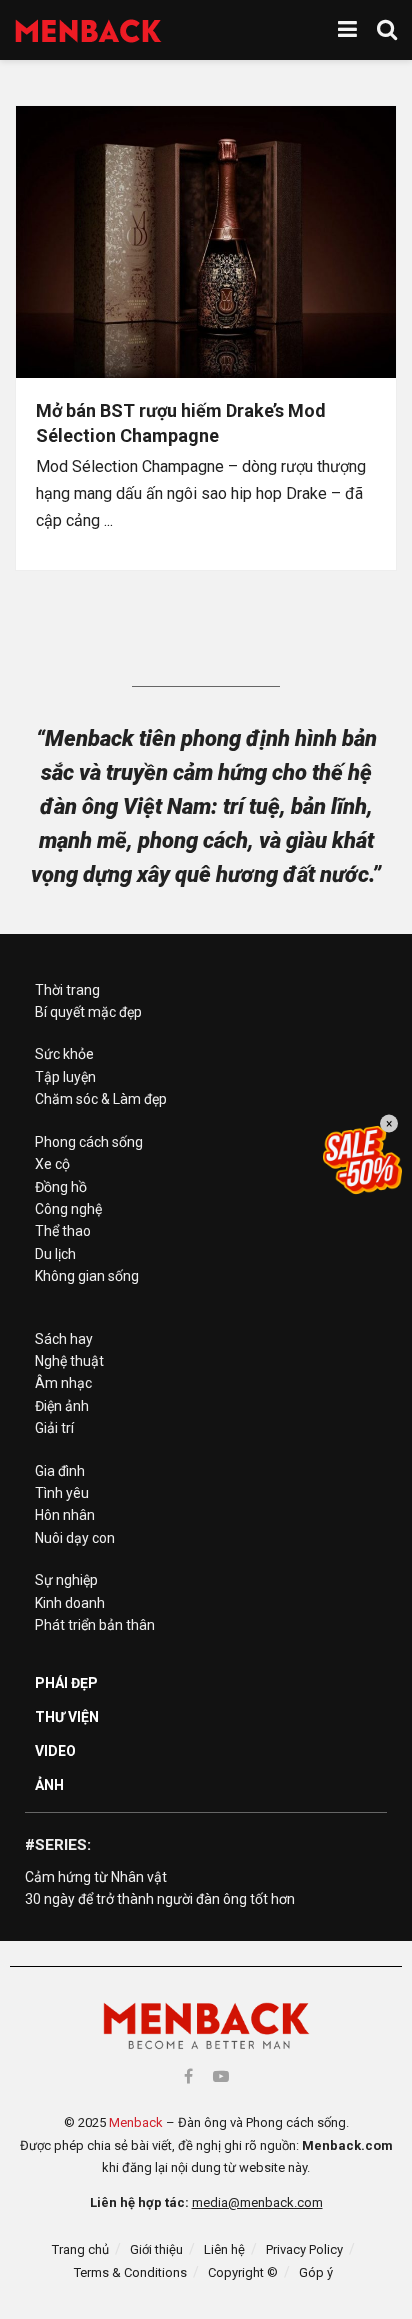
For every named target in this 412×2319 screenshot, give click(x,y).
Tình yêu (62, 1493)
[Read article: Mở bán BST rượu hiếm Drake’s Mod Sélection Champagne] (206, 242)
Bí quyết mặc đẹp (88, 1012)
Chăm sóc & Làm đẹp (101, 1099)
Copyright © (243, 2272)
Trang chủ (80, 2249)
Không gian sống (87, 1276)
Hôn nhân (65, 1515)
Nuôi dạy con (75, 1538)
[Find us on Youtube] (221, 2076)
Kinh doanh (70, 1603)
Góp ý (316, 2272)
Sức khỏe (64, 1054)
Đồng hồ (61, 1187)
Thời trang (67, 990)
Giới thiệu (156, 2249)
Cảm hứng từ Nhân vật (96, 1877)
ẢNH (49, 1785)
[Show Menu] (347, 30)
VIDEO (55, 1751)
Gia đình (60, 1471)
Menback (136, 2122)
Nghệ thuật (69, 1361)
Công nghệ (68, 1209)
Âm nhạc (63, 1383)
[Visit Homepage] (88, 30)
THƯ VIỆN (67, 1717)
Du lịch (55, 1254)
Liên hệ (224, 2249)
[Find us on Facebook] (188, 2076)
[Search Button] (387, 30)
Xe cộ (52, 1164)
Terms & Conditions (130, 2272)
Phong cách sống (89, 1142)
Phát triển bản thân (95, 1625)
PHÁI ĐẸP (66, 1683)
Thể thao (63, 1231)
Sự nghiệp (66, 1580)
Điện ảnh (62, 1406)
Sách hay (64, 1339)
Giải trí (54, 1428)
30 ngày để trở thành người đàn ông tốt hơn (160, 1899)
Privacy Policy (304, 2249)
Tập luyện (65, 1077)
